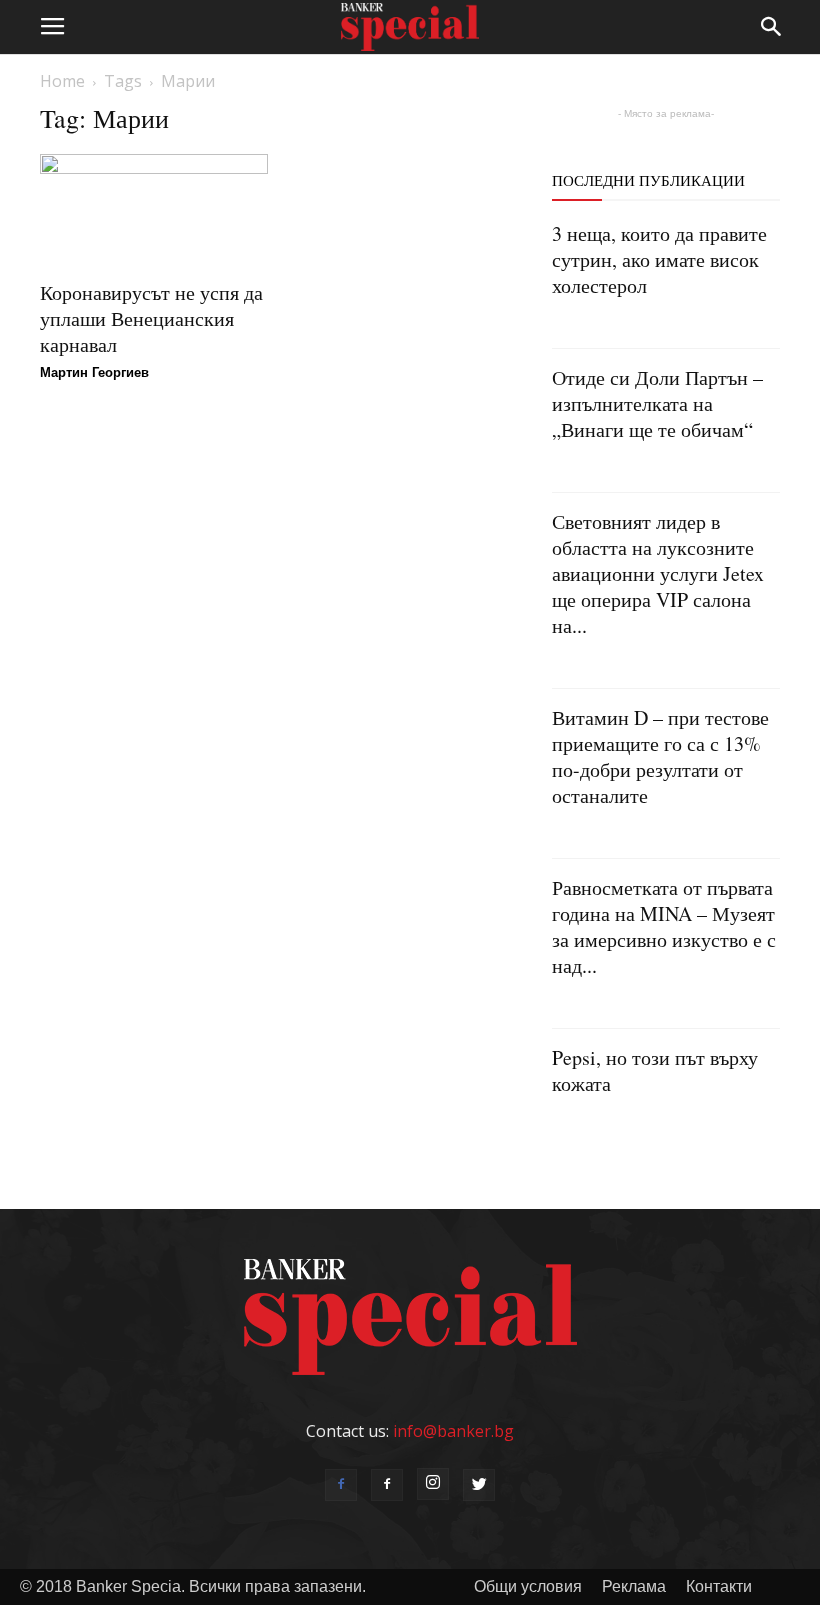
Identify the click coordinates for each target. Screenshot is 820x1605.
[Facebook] (341, 1485)
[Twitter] (479, 1485)
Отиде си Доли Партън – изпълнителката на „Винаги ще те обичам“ (657, 403)
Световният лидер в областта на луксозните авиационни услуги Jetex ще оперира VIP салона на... (658, 573)
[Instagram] (433, 1484)
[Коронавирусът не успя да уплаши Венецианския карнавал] (154, 210)
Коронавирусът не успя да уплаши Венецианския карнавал (151, 318)
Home (62, 81)
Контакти (719, 1586)
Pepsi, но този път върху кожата (655, 1070)
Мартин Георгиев (94, 372)
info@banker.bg (453, 1431)
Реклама (634, 1586)
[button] (772, 27)
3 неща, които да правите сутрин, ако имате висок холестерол (659, 259)
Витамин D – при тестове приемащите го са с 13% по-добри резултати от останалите (660, 756)
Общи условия (528, 1586)
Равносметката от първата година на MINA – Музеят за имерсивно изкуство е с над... (664, 926)
